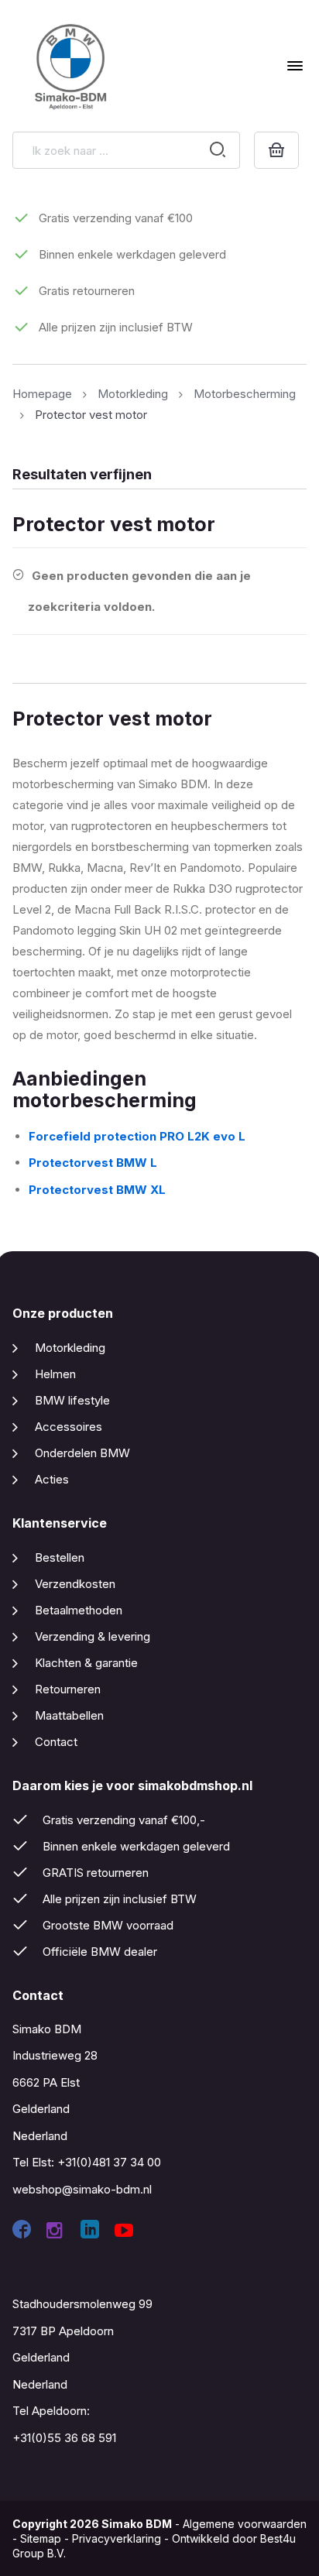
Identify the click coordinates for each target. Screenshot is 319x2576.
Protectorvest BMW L (93, 1163)
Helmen (55, 1374)
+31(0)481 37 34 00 (109, 2162)
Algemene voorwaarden (245, 2524)
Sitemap (41, 2538)
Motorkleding (70, 1348)
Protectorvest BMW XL (99, 1190)
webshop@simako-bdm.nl (82, 2189)
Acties (52, 1479)
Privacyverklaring (117, 2538)
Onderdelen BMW (82, 1453)
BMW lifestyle (72, 1400)
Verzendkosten (75, 1584)
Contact (56, 1742)
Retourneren (68, 1689)
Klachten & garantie (86, 1663)
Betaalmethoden (79, 1610)
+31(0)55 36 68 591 (64, 2438)
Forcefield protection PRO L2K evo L (137, 1136)
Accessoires (69, 1427)
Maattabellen (69, 1715)
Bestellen (60, 1557)
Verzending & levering (93, 1636)
